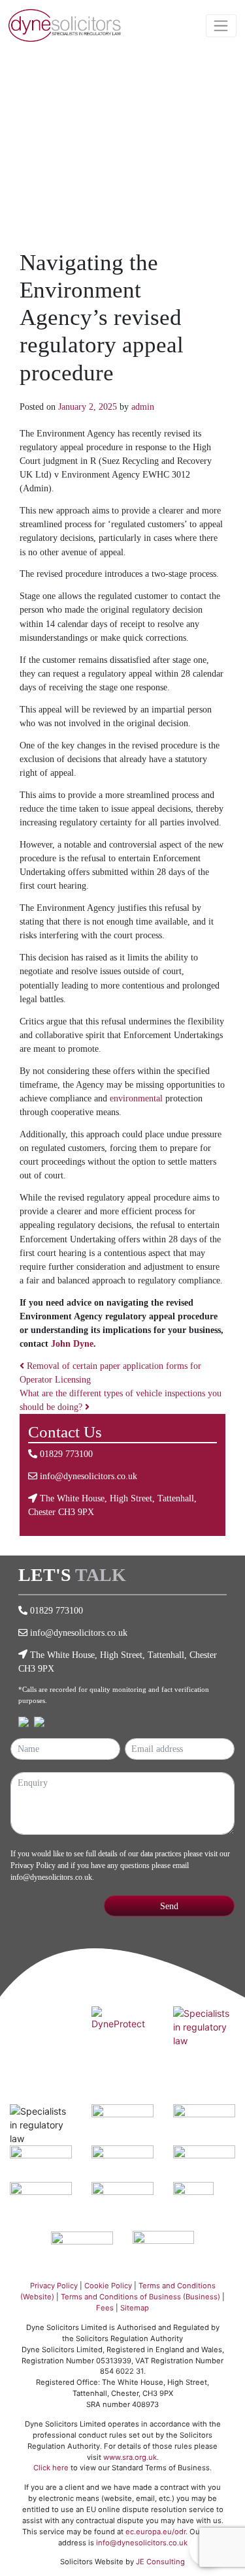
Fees (105, 2308)
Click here (51, 2468)
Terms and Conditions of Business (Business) (140, 2297)
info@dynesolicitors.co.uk (89, 1476)
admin (143, 406)
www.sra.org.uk (130, 2457)
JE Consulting (160, 2562)
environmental (136, 1098)
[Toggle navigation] (221, 26)
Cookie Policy (108, 2286)
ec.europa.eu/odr (155, 2532)
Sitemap (135, 2308)
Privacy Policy (33, 1865)
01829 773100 (66, 1454)
